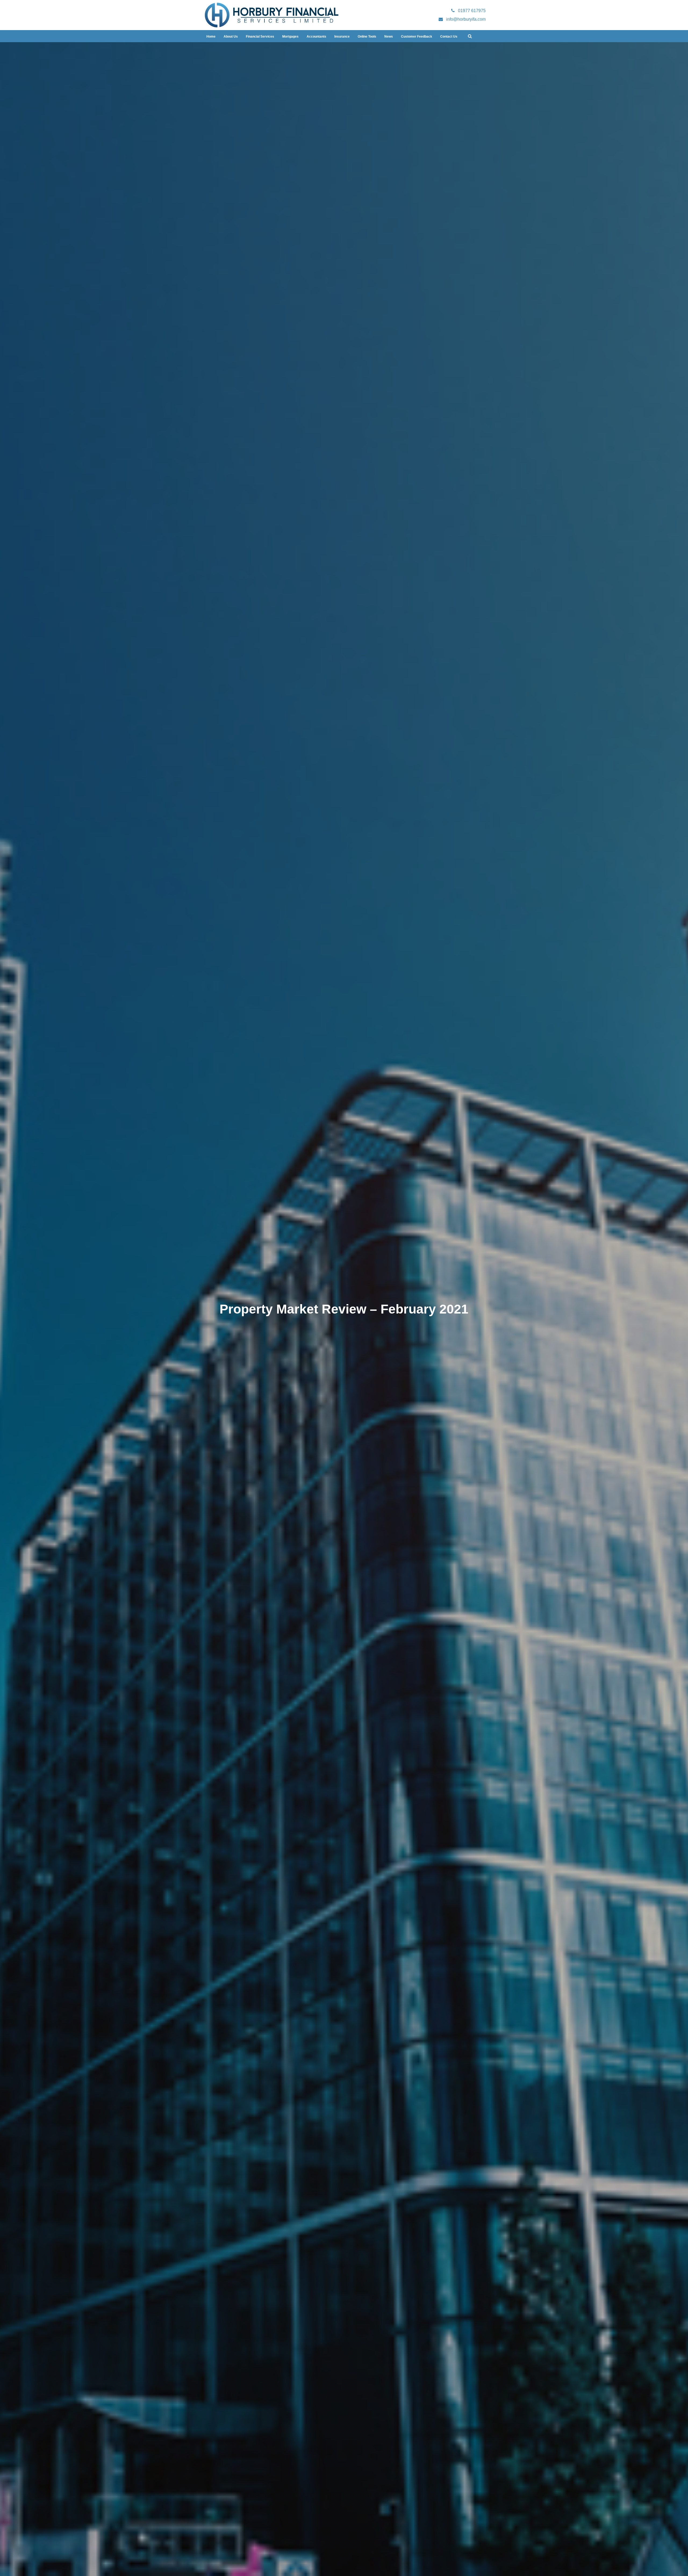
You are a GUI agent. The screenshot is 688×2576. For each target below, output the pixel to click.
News (389, 37)
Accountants (316, 37)
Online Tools (367, 37)
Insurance (342, 37)
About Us (231, 37)
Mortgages (290, 37)
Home (211, 37)
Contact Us (449, 37)
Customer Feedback (417, 37)
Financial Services (260, 37)
